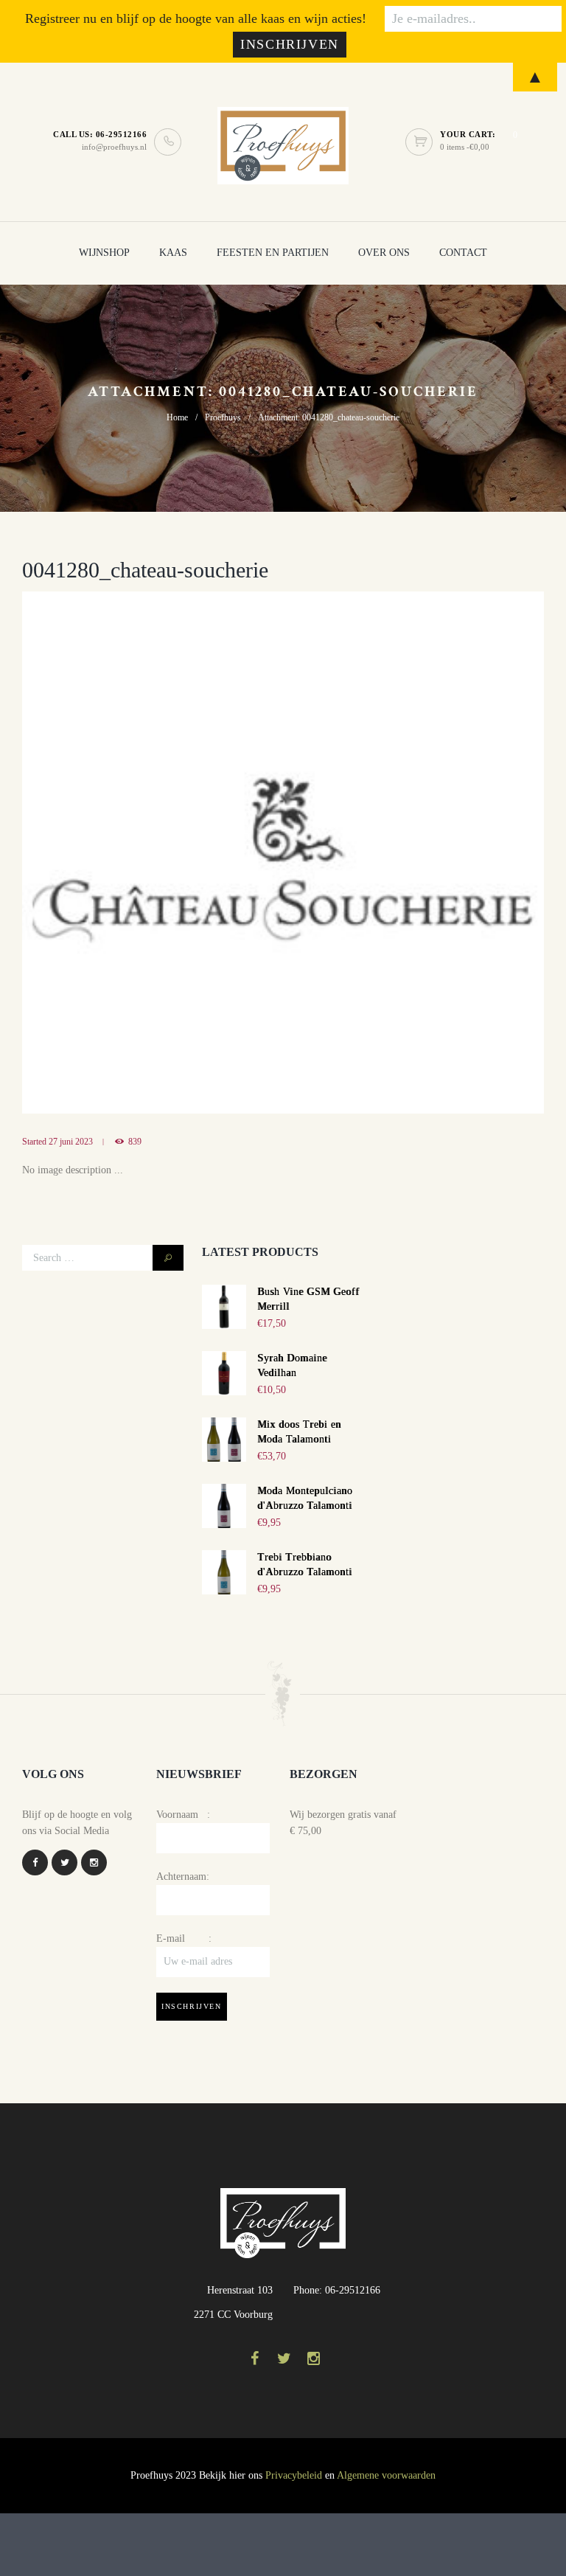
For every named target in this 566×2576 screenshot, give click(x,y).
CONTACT (463, 253)
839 (135, 1142)
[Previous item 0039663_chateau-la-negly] (153, 853)
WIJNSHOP (104, 253)
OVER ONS (384, 253)
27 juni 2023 (71, 1142)
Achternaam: (183, 1877)
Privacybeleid (294, 2475)
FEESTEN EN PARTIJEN (273, 253)
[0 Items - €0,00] (423, 142)
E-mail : (184, 1938)
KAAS (173, 253)
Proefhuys (223, 417)
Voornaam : (183, 1815)
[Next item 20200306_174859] (413, 853)
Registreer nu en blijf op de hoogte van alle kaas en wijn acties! (196, 18)
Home (177, 417)
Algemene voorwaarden (386, 2475)
